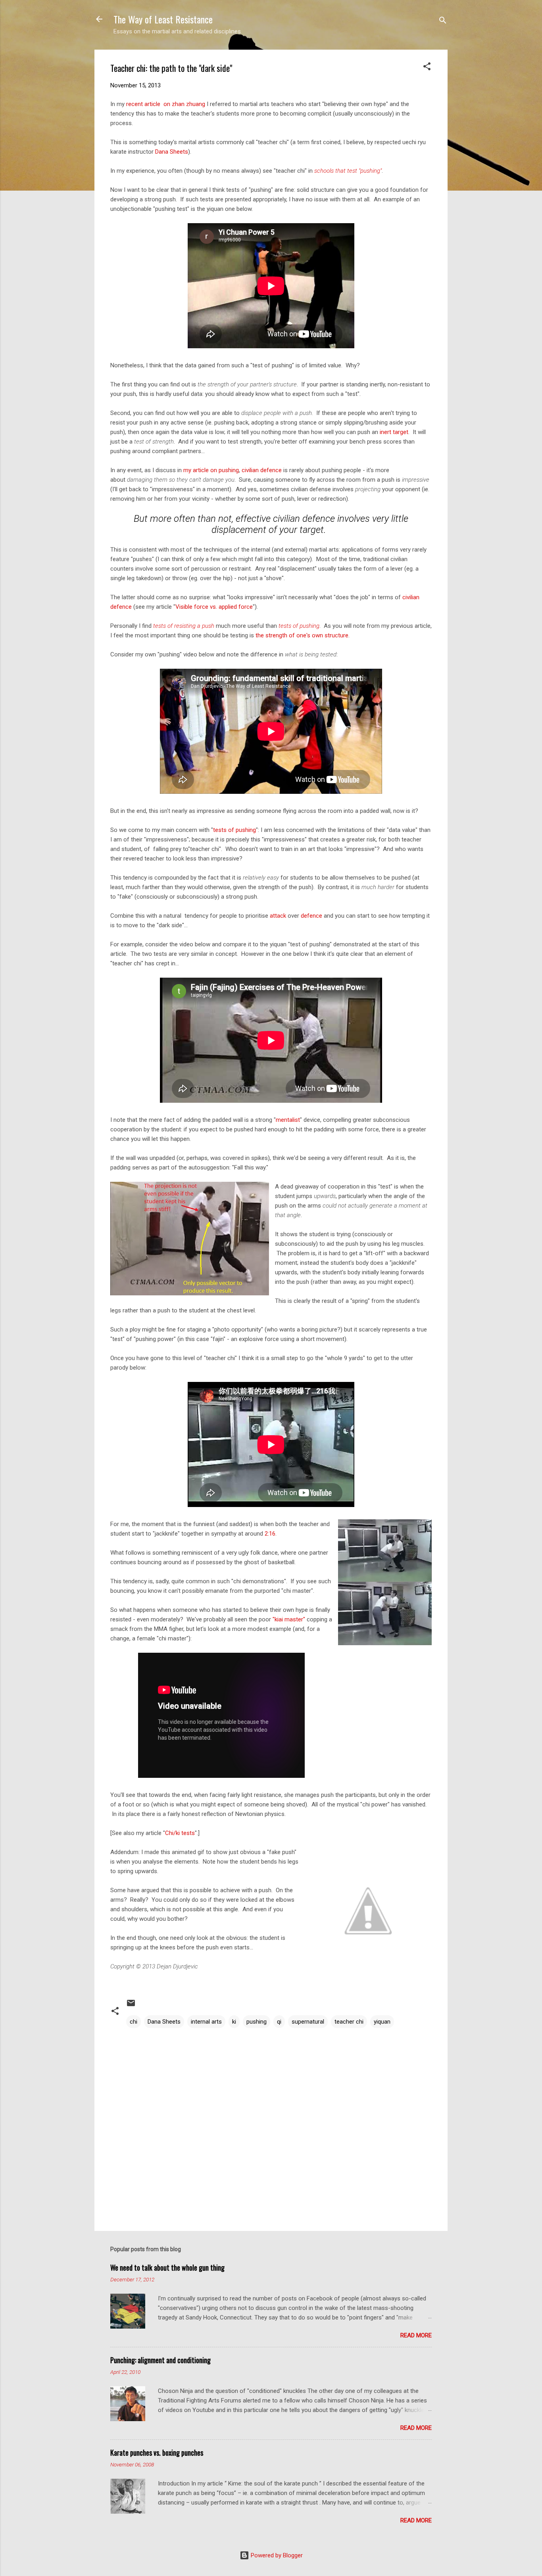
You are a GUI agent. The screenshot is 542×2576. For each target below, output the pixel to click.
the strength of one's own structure (302, 635)
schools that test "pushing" (348, 171)
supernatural (308, 2022)
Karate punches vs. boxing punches (157, 2453)
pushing (257, 2022)
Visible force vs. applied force (214, 607)
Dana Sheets (172, 152)
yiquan (382, 2022)
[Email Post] (131, 2006)
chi (134, 2022)
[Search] (443, 22)
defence (311, 916)
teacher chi (349, 2022)
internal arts (206, 2022)
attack (278, 916)
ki (234, 2022)
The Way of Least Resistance (163, 19)
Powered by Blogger (276, 2555)
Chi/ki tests (180, 1833)
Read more (416, 2335)
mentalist (288, 1120)
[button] (427, 68)
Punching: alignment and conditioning (160, 2360)
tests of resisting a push (184, 626)
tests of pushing (299, 626)
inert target (394, 432)
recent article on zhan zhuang (166, 104)
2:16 (270, 1534)
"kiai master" (289, 1619)
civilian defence (262, 470)
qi (279, 2022)
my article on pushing (211, 470)
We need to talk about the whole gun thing (167, 2267)
